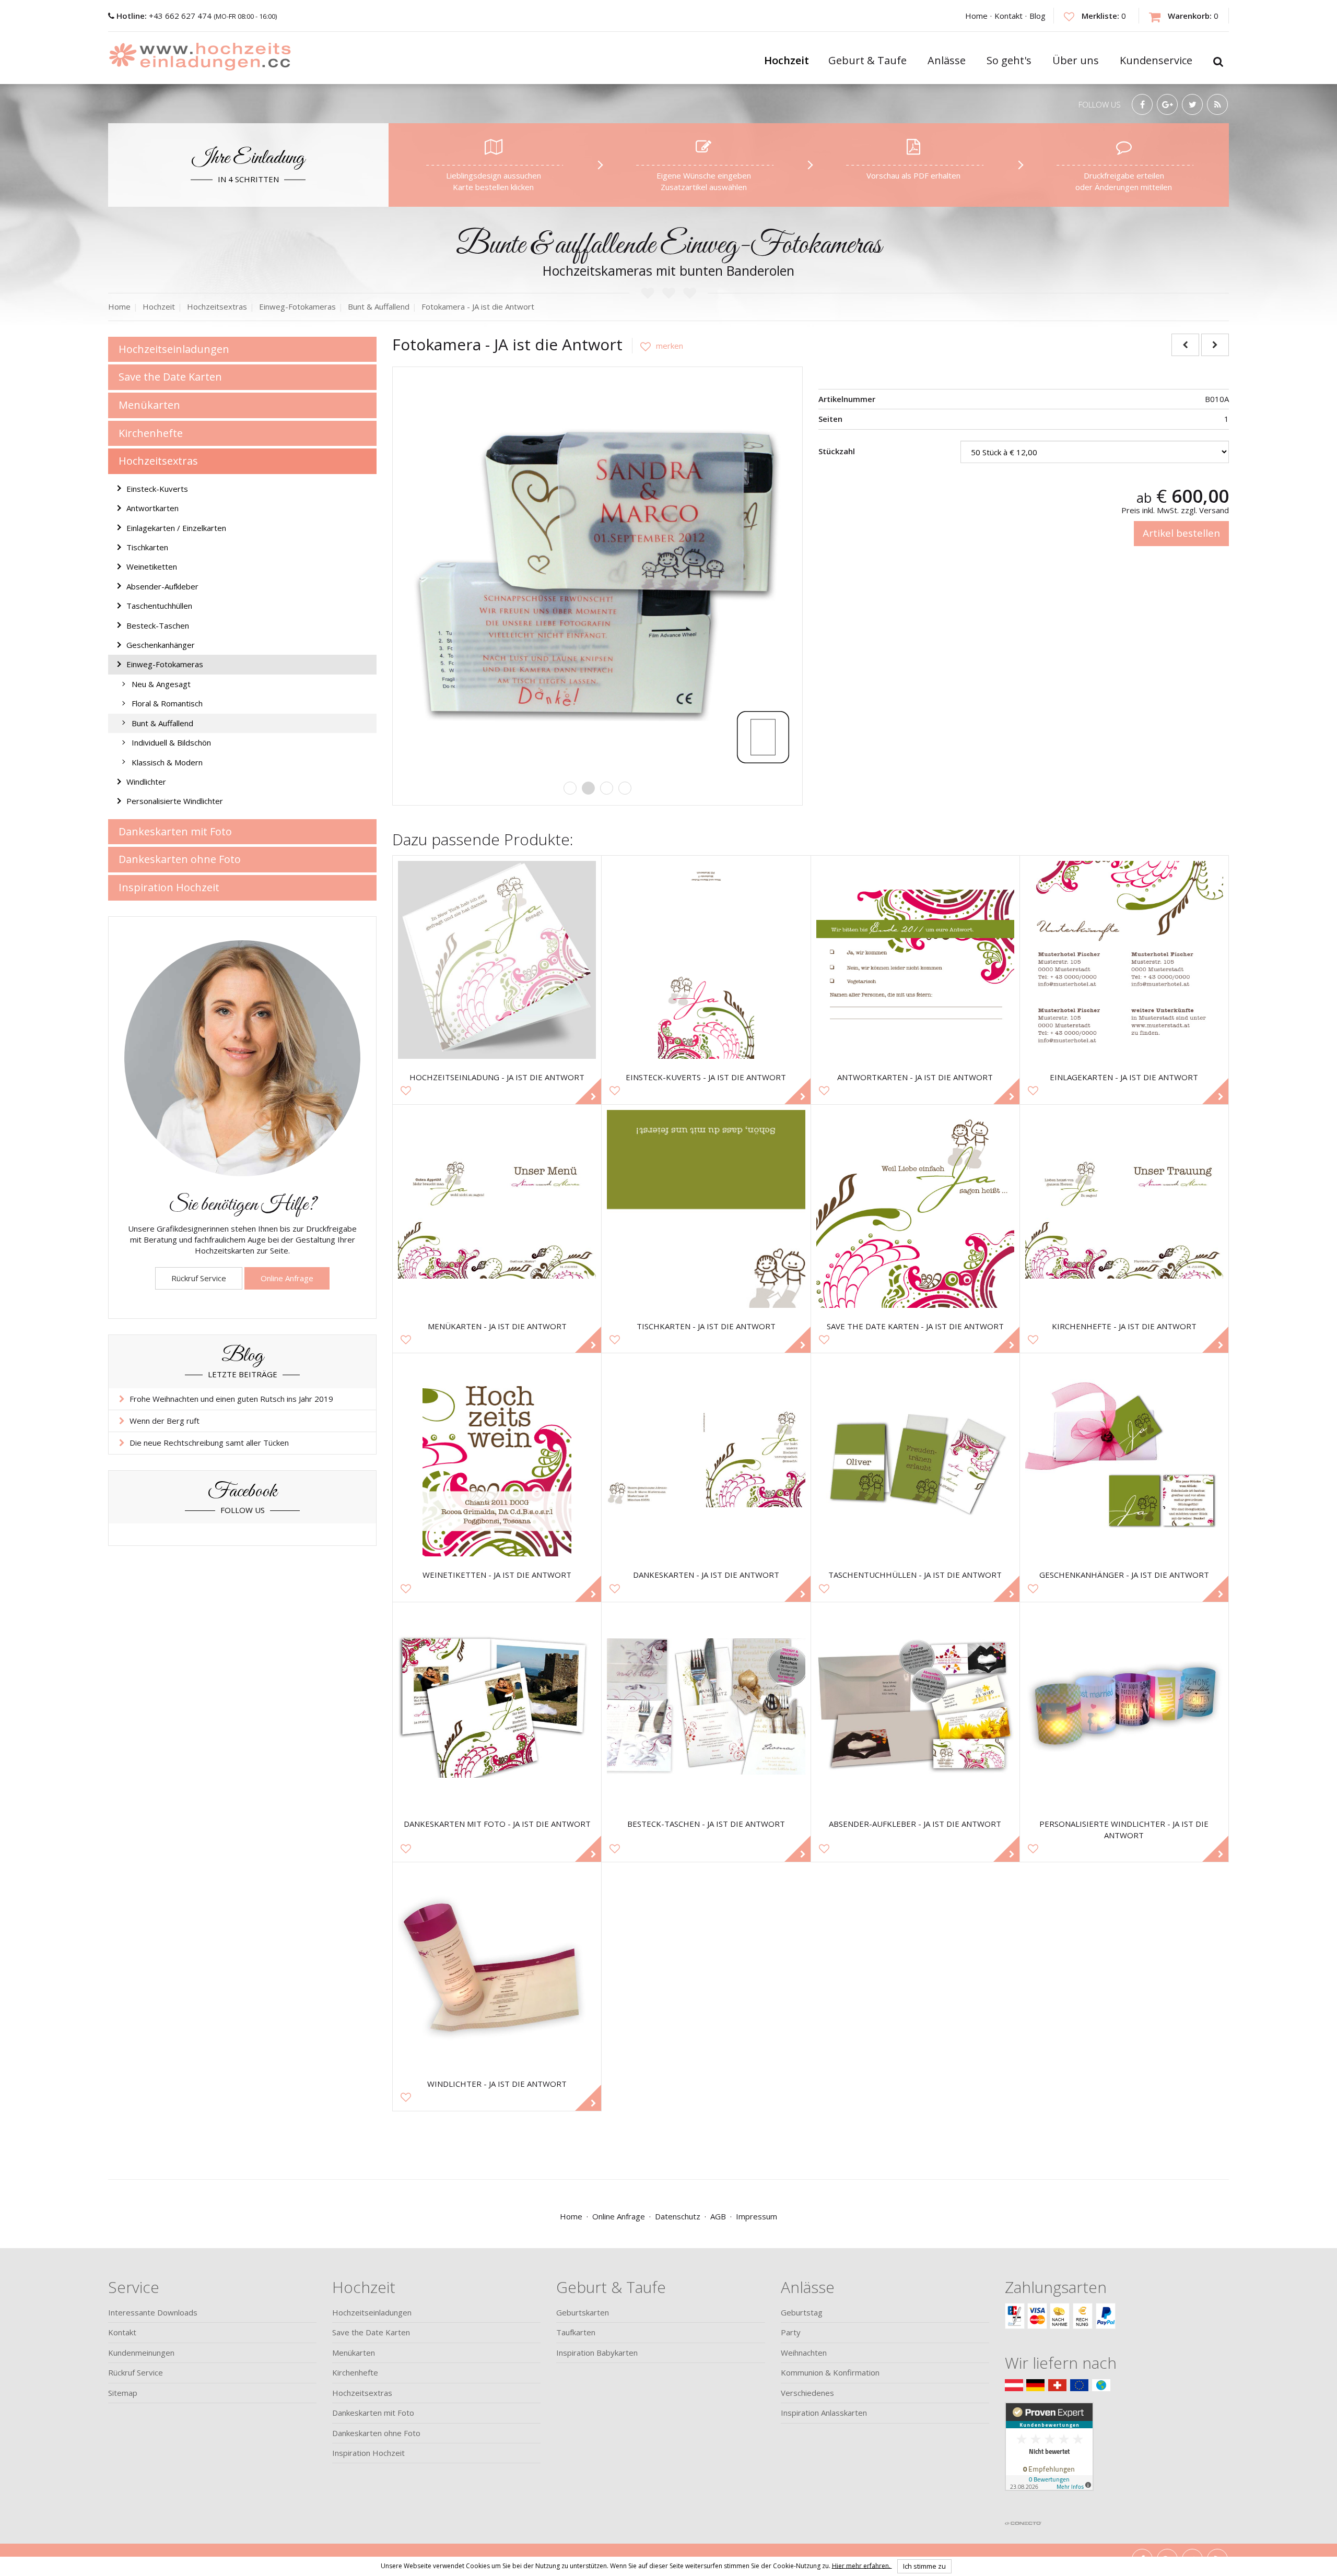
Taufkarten (576, 2332)
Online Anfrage (287, 1278)
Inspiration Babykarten (597, 2353)
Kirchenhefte (151, 433)
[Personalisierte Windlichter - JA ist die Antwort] (1124, 1706)
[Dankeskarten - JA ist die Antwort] (706, 1457)
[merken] (658, 346)
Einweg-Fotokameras (165, 664)
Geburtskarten (583, 2312)
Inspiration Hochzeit (169, 887)
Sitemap (123, 2393)
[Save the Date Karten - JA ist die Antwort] (915, 1209)
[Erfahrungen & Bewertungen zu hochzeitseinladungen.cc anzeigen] (1049, 2459)
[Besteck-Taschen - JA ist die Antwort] (706, 1706)
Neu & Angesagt (161, 684)
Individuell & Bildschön (171, 742)
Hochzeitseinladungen (174, 349)
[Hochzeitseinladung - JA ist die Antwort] (497, 960)
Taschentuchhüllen (159, 606)
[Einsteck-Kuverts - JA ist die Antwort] (706, 960)
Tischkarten (147, 547)
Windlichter (146, 782)
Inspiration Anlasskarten (824, 2413)
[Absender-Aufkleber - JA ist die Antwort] (915, 1706)
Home (976, 16)
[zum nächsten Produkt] (1215, 345)
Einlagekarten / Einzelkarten (176, 528)
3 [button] (607, 788)
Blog (1037, 16)
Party (791, 2332)
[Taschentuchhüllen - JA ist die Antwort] (915, 1457)
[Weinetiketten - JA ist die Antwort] (497, 1457)
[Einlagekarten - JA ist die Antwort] (1124, 960)
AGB (718, 2216)
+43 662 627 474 (165, 16)
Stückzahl (837, 451)
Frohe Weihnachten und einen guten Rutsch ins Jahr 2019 (231, 1399)
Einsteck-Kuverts (157, 489)
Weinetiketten (152, 566)
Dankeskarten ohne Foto (180, 859)
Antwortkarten (153, 508)
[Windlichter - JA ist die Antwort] (497, 1966)
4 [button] (625, 788)
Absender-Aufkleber (162, 586)
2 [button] (588, 788)
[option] (597, 572)
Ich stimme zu (924, 2566)
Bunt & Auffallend (162, 723)
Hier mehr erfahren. (862, 2565)
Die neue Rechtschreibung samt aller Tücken (209, 1443)
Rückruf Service (199, 1278)
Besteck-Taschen (158, 625)
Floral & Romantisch (167, 703)
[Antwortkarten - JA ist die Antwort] (915, 960)
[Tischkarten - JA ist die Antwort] (706, 1209)
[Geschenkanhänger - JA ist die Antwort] (1124, 1457)
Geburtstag (802, 2312)
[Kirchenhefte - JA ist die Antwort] (1124, 1209)
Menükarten (149, 405)
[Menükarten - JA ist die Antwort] (497, 1209)
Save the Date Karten (170, 377)
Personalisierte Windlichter (175, 801)
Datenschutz (678, 2216)
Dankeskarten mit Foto (175, 831)
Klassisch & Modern (167, 762)
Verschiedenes (807, 2393)
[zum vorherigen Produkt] (1185, 345)
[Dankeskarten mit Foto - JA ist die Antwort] (497, 1706)
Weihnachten (804, 2353)
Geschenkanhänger (161, 645)
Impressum (757, 2216)
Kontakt (1008, 16)
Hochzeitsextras (158, 461)
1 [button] (570, 788)
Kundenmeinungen (141, 2353)
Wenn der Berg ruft (165, 1421)
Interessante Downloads (153, 2312)
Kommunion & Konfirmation (830, 2372)
